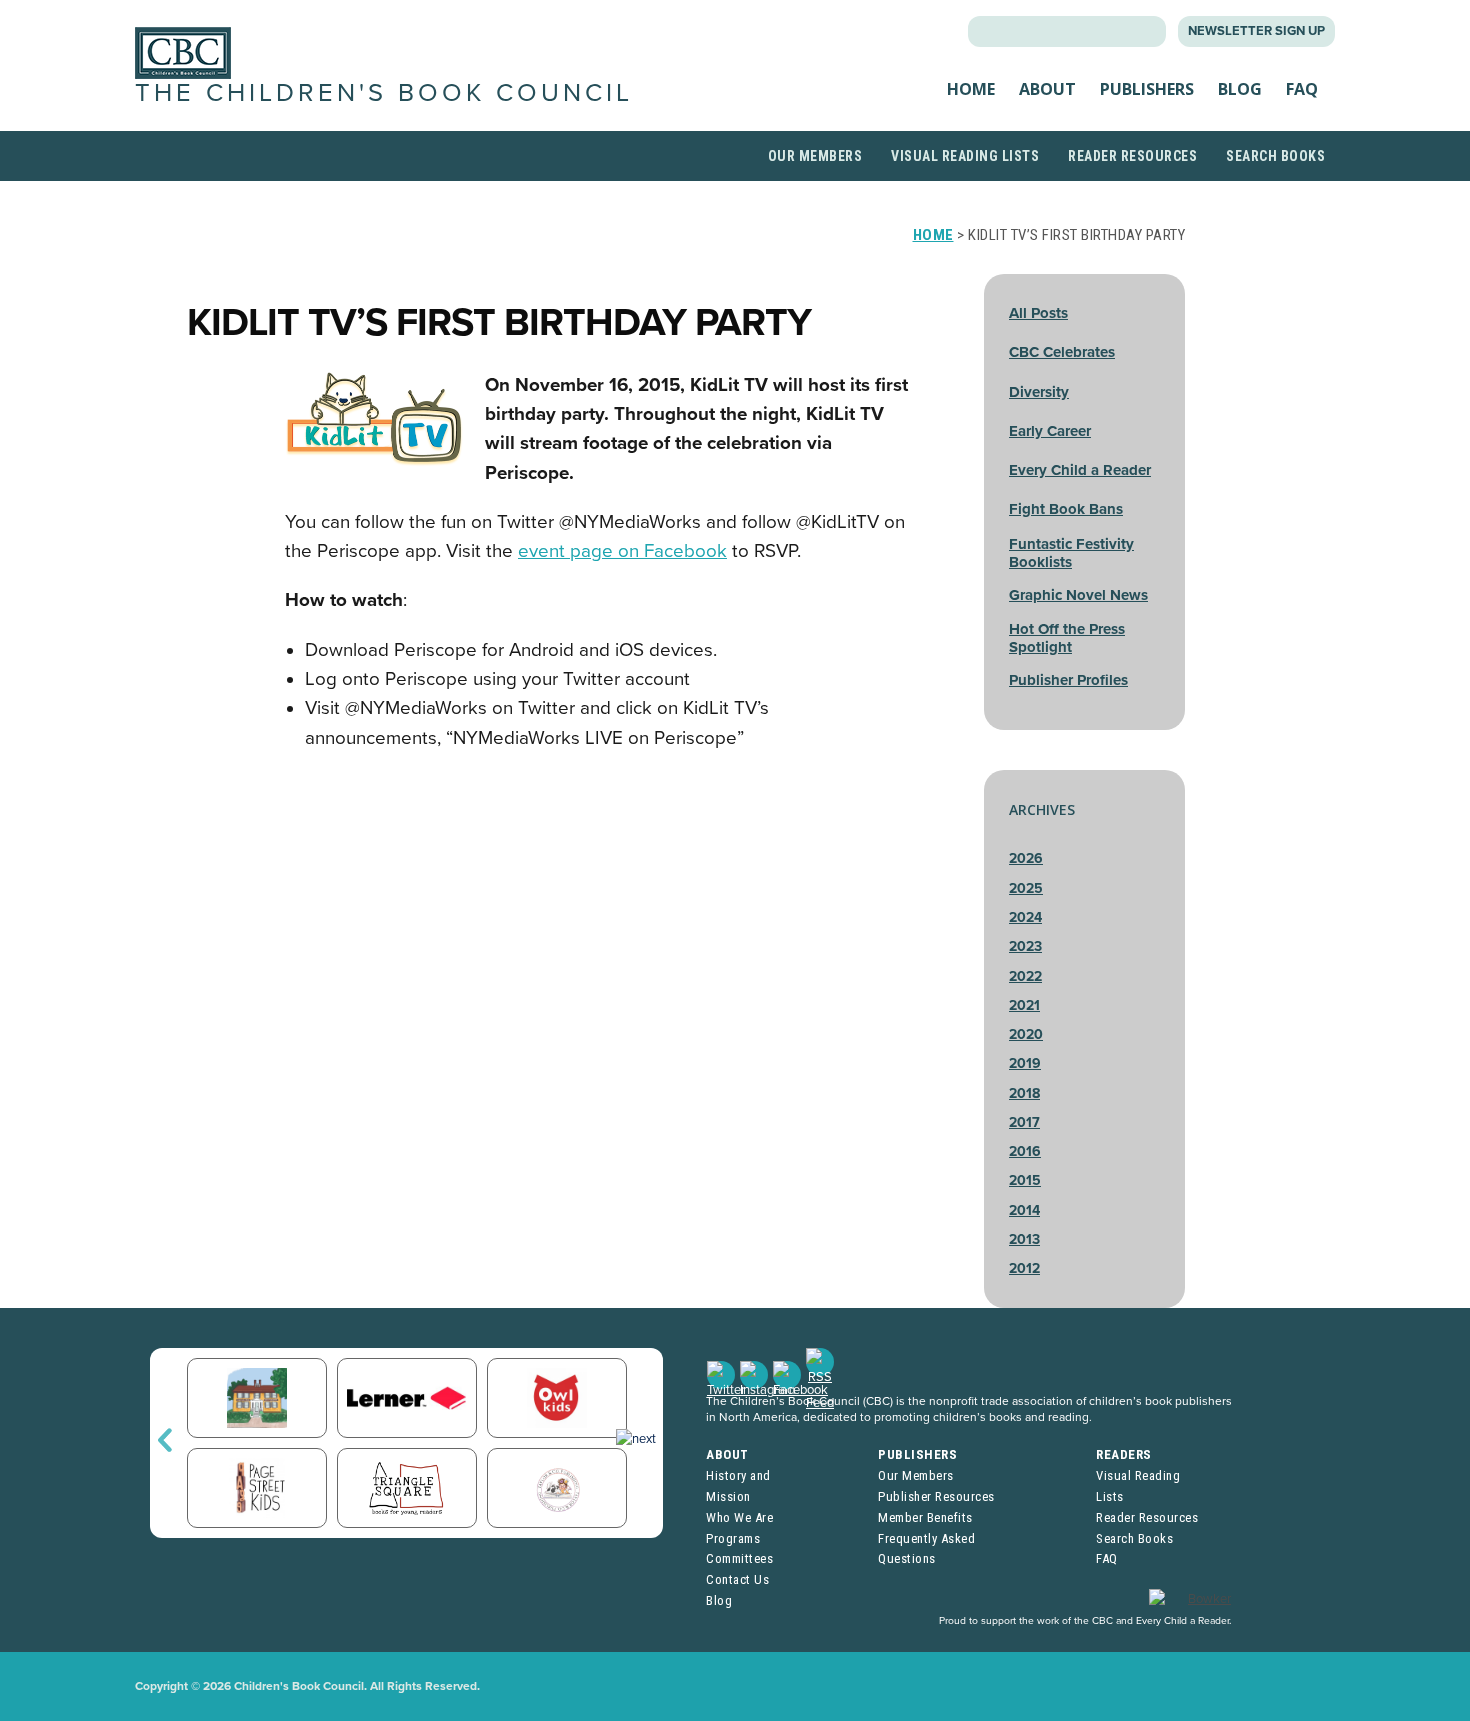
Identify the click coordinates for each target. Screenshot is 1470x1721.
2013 (1024, 1239)
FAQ (1302, 89)
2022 (1025, 976)
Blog (1240, 89)
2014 (1024, 1210)
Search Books (1275, 156)
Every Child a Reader (1080, 470)
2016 (1025, 1151)
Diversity (1039, 392)
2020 (1026, 1034)
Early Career (1050, 431)
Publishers (1147, 89)
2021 (1024, 1005)
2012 (1024, 1268)
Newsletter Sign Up (1256, 31)
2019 (1025, 1063)
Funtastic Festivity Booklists (1071, 553)
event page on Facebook (622, 551)
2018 (1024, 1093)
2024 (1025, 917)
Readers (1124, 1454)
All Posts (1038, 313)
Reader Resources (1132, 156)
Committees (739, 1558)
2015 (1025, 1180)
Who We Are (739, 1517)
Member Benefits (925, 1517)
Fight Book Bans (1066, 509)
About (1047, 89)
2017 (1024, 1122)
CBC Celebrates (1062, 352)
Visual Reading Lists (965, 156)
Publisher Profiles (1068, 680)
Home (971, 89)
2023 (1025, 946)
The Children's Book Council (384, 93)
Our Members (815, 156)
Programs (733, 1538)
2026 (1026, 858)
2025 (1026, 888)
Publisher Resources (936, 1496)
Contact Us (737, 1579)
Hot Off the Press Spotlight (1067, 638)
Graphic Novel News (1078, 595)
